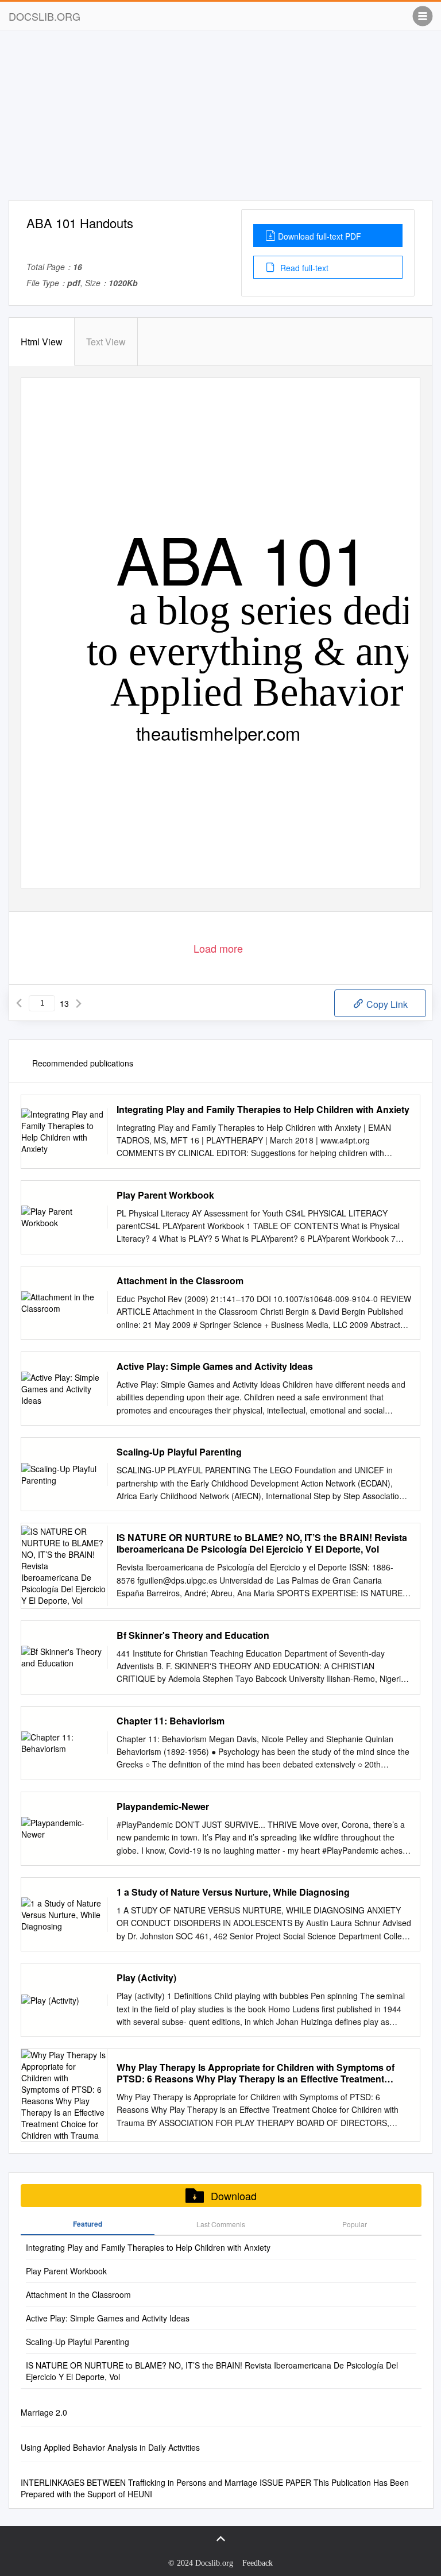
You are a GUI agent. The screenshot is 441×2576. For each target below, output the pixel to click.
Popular (355, 2224)
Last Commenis (221, 2224)
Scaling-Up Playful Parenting (179, 1452)
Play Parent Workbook (165, 1195)
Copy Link (386, 1004)
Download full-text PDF (320, 236)
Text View (106, 342)
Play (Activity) (146, 1978)
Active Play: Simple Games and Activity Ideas (215, 1366)
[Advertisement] (220, 120)
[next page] (79, 1003)
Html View (42, 342)
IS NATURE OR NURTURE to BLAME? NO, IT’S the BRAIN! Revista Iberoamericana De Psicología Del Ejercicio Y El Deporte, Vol (262, 1543)
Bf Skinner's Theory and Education (193, 1635)
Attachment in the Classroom (180, 1281)
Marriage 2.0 (44, 2412)
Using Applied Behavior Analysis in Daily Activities (110, 2447)
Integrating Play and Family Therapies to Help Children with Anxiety (263, 1110)
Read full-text (303, 268)
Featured (88, 2224)
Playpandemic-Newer (163, 1807)
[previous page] (19, 1003)
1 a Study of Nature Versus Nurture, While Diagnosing (233, 1892)
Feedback (258, 2563)
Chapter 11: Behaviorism (171, 1721)
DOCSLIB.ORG (45, 16)
